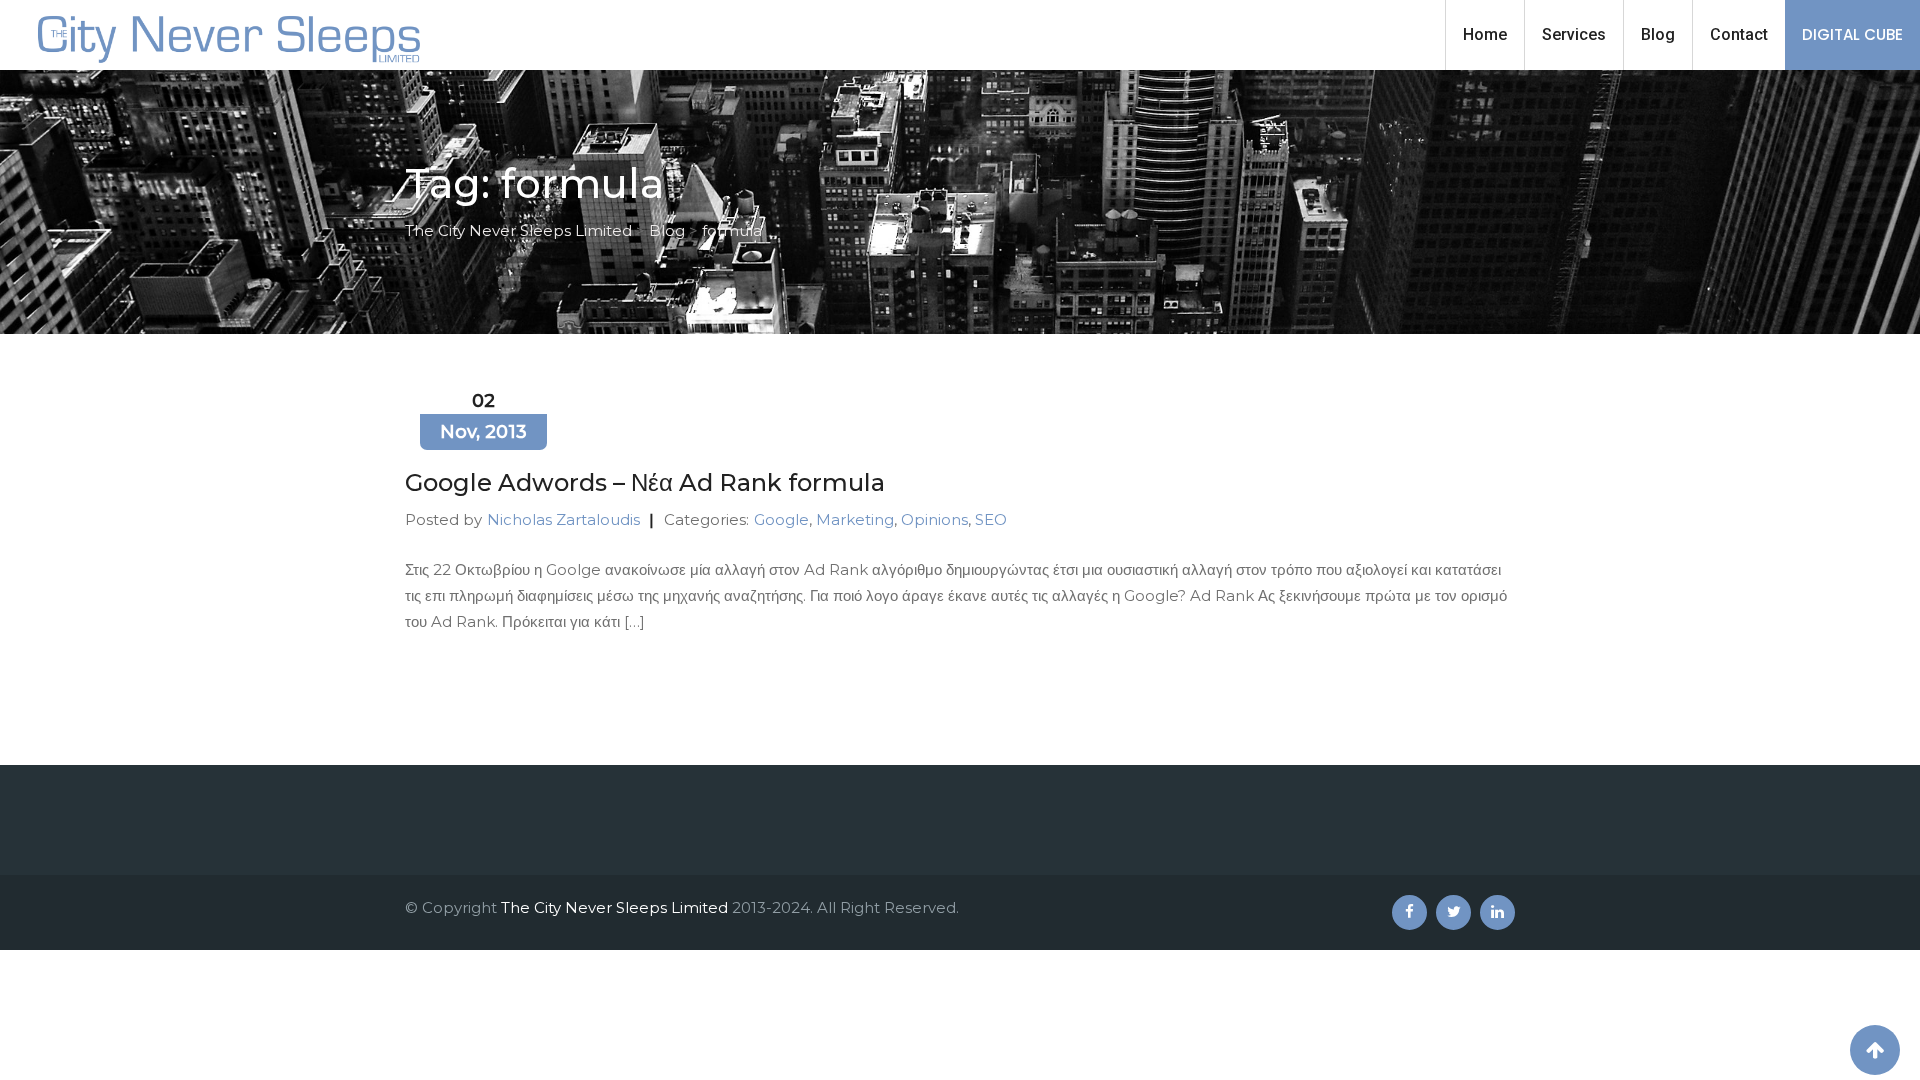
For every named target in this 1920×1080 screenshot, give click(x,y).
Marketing (855, 519)
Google (781, 519)
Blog (1658, 34)
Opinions (934, 519)
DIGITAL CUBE (1852, 34)
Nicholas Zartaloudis (563, 519)
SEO (991, 519)
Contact (1739, 34)
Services (1574, 34)
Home (1485, 34)
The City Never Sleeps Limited (614, 907)
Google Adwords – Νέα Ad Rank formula (645, 482)
